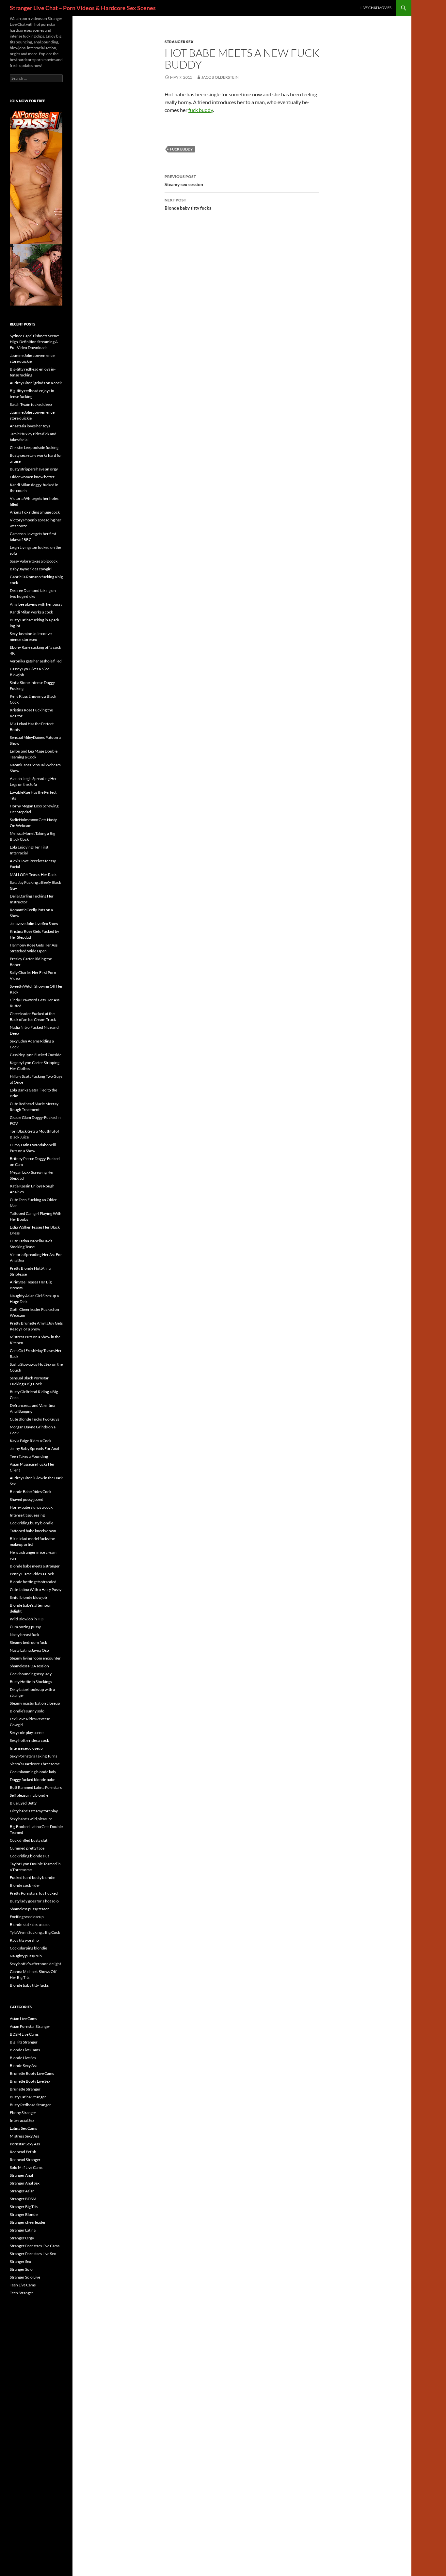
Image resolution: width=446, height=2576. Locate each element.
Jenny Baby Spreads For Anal (34, 1448)
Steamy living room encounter (35, 1658)
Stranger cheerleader (28, 2222)
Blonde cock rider (25, 1885)
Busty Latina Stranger (28, 2097)
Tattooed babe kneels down (33, 1531)
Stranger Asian (22, 2191)
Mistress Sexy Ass (24, 2136)
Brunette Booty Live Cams (32, 2073)
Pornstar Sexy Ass (25, 2144)
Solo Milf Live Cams (26, 2167)
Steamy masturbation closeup (35, 1703)
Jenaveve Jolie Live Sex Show (34, 923)
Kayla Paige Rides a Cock (31, 1441)
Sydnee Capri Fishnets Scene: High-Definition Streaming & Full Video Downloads (34, 342)
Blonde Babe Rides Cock (31, 1492)
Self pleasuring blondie (29, 1795)
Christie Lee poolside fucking (34, 447)
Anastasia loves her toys (30, 426)
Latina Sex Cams (23, 2128)
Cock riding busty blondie (32, 1523)
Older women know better (32, 477)
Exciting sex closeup (27, 1917)
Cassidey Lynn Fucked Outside (36, 1055)
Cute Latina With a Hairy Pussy (36, 1590)
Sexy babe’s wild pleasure (31, 1819)
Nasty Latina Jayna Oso (29, 1650)
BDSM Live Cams (24, 2034)
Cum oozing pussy (25, 1627)
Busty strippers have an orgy (34, 469)
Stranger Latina (23, 2230)
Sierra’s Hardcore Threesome (35, 1764)
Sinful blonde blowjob (28, 1597)
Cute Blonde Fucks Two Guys (34, 1419)
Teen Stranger (22, 2293)
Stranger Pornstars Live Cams (35, 2246)
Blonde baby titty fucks (188, 204)
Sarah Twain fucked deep (31, 404)
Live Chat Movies (376, 8)
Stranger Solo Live (25, 2277)
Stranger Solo (21, 2269)
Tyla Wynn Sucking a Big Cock (35, 1932)
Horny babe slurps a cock (31, 1507)
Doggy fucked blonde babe (32, 1780)
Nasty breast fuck (24, 1635)
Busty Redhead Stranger (30, 2105)
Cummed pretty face (27, 1848)
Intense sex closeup (26, 1748)
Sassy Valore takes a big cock (34, 561)
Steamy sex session (184, 181)
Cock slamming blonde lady (33, 1772)
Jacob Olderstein (220, 77)
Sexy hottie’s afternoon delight (35, 1964)
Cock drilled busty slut (29, 1840)
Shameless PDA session (29, 1666)
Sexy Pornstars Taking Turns (33, 1756)
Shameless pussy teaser (29, 1909)
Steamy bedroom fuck (28, 1642)
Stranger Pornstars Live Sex (33, 2254)
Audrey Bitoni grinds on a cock (36, 383)
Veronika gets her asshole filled (36, 661)
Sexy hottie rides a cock (29, 1740)
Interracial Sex (22, 2120)
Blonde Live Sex (23, 2058)
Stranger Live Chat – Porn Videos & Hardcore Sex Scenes (83, 8)
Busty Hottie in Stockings (31, 1682)
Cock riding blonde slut (29, 1856)
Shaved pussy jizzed (27, 1499)
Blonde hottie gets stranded (33, 1582)
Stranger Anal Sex (25, 2183)
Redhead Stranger (25, 2160)
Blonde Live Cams (25, 2050)
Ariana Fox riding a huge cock (35, 512)
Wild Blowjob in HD (27, 1619)
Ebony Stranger (23, 2113)
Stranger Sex (179, 42)
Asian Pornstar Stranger (30, 2026)
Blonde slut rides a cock (30, 1924)
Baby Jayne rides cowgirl (31, 569)
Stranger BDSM (23, 2199)
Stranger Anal (21, 2175)
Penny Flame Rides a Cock (32, 1574)
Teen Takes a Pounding (29, 1456)
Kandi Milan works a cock (31, 612)
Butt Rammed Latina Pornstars (36, 1787)
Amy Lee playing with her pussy (36, 604)
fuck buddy (201, 110)
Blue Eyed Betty (23, 1803)
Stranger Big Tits (24, 2207)
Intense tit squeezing (27, 1515)
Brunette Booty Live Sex (30, 2081)
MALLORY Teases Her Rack (33, 875)
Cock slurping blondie (28, 1948)
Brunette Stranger (25, 2089)
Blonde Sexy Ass (24, 2066)
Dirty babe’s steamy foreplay (34, 1811)
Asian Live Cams (23, 2019)
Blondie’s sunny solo (27, 1711)
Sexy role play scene (27, 1733)
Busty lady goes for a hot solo (34, 1901)
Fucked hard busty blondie (32, 1877)
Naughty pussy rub (26, 1956)
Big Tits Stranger (24, 2042)
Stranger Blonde (24, 2214)
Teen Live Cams (23, 2285)
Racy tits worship (24, 1940)
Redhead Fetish (23, 2152)
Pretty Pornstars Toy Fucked (34, 1893)
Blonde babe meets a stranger (35, 1566)
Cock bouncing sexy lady (31, 1674)
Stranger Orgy (22, 2238)
